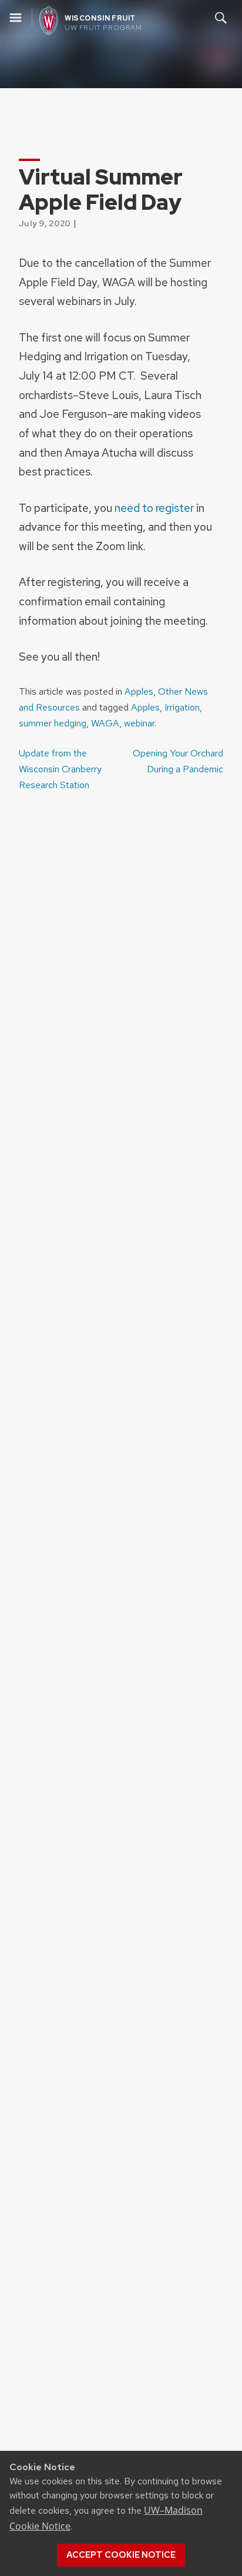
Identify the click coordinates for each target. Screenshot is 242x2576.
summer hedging (53, 723)
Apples (139, 691)
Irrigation (182, 707)
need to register (154, 508)
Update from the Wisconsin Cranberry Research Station (60, 769)
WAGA (105, 723)
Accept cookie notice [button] (121, 2555)
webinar (139, 723)
